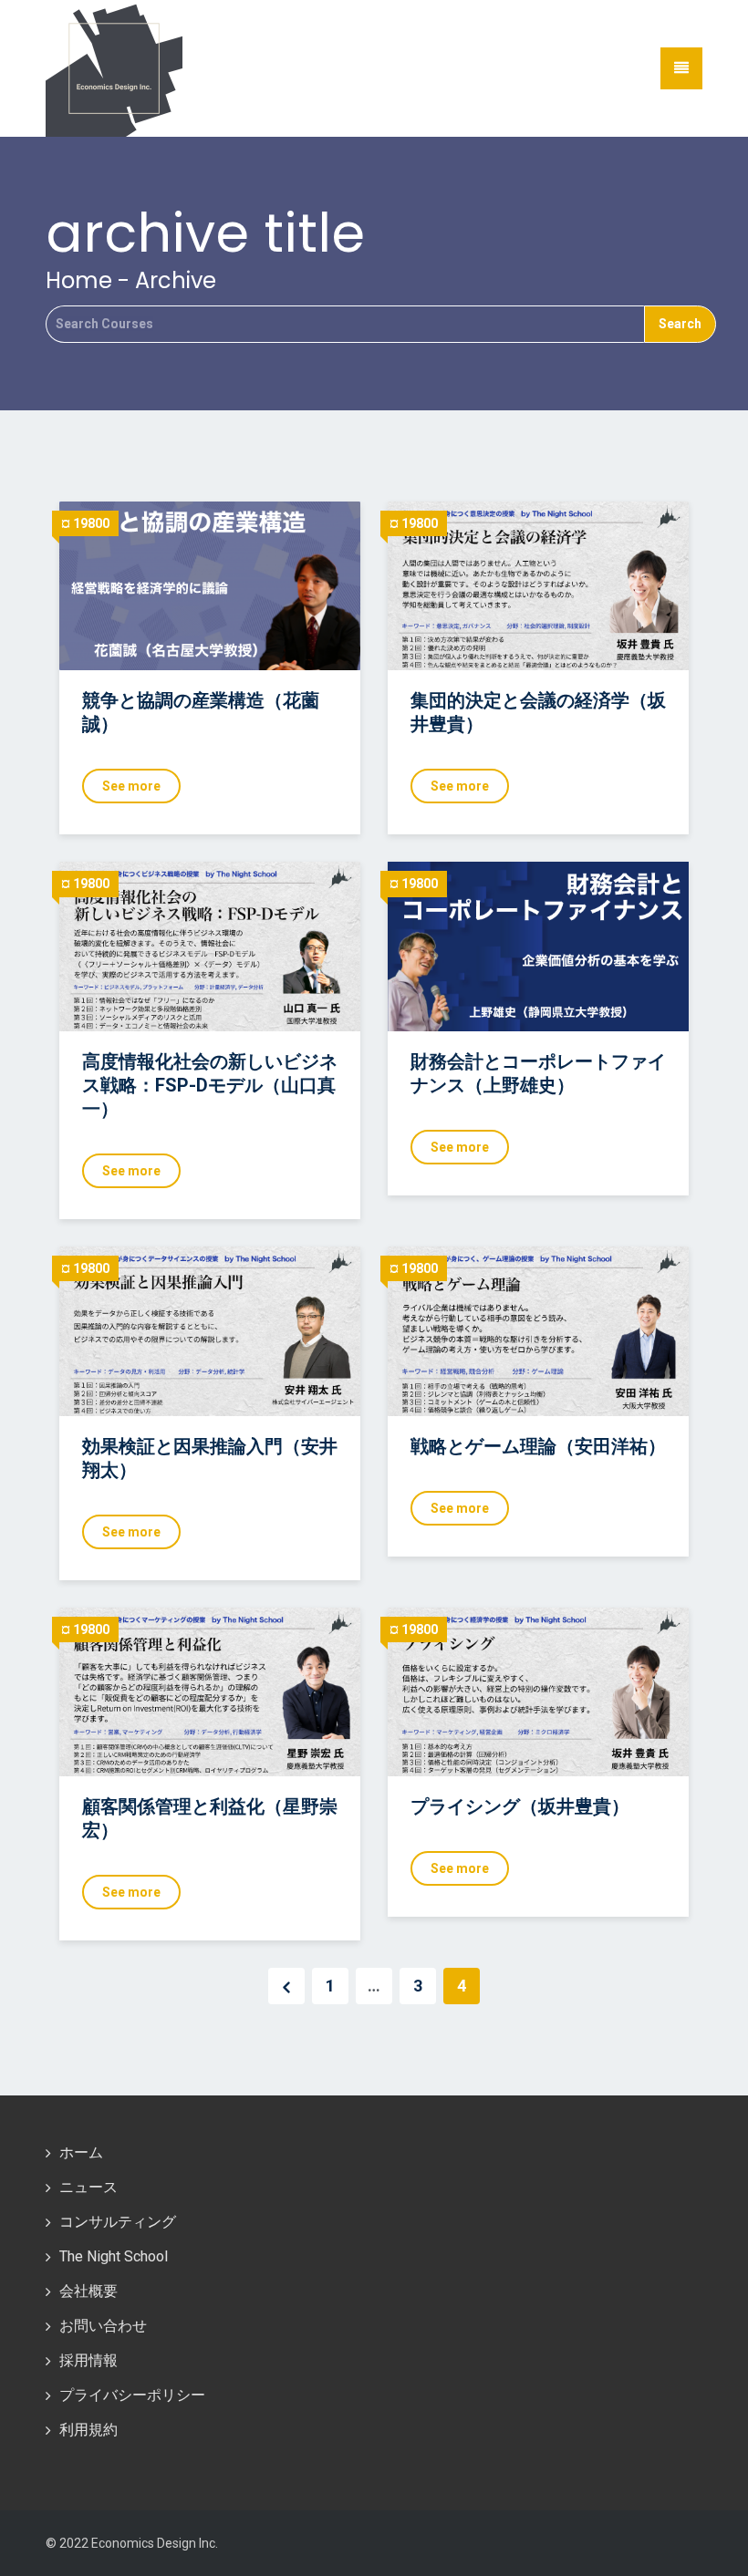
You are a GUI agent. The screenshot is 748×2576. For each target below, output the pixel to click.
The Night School (114, 2256)
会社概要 (88, 2291)
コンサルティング (118, 2222)
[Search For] (345, 324)
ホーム (81, 2152)
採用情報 (88, 2360)
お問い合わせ (103, 2326)
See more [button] (131, 786)
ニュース (88, 2187)
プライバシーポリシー (132, 2395)
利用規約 (88, 2430)
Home (79, 280)
